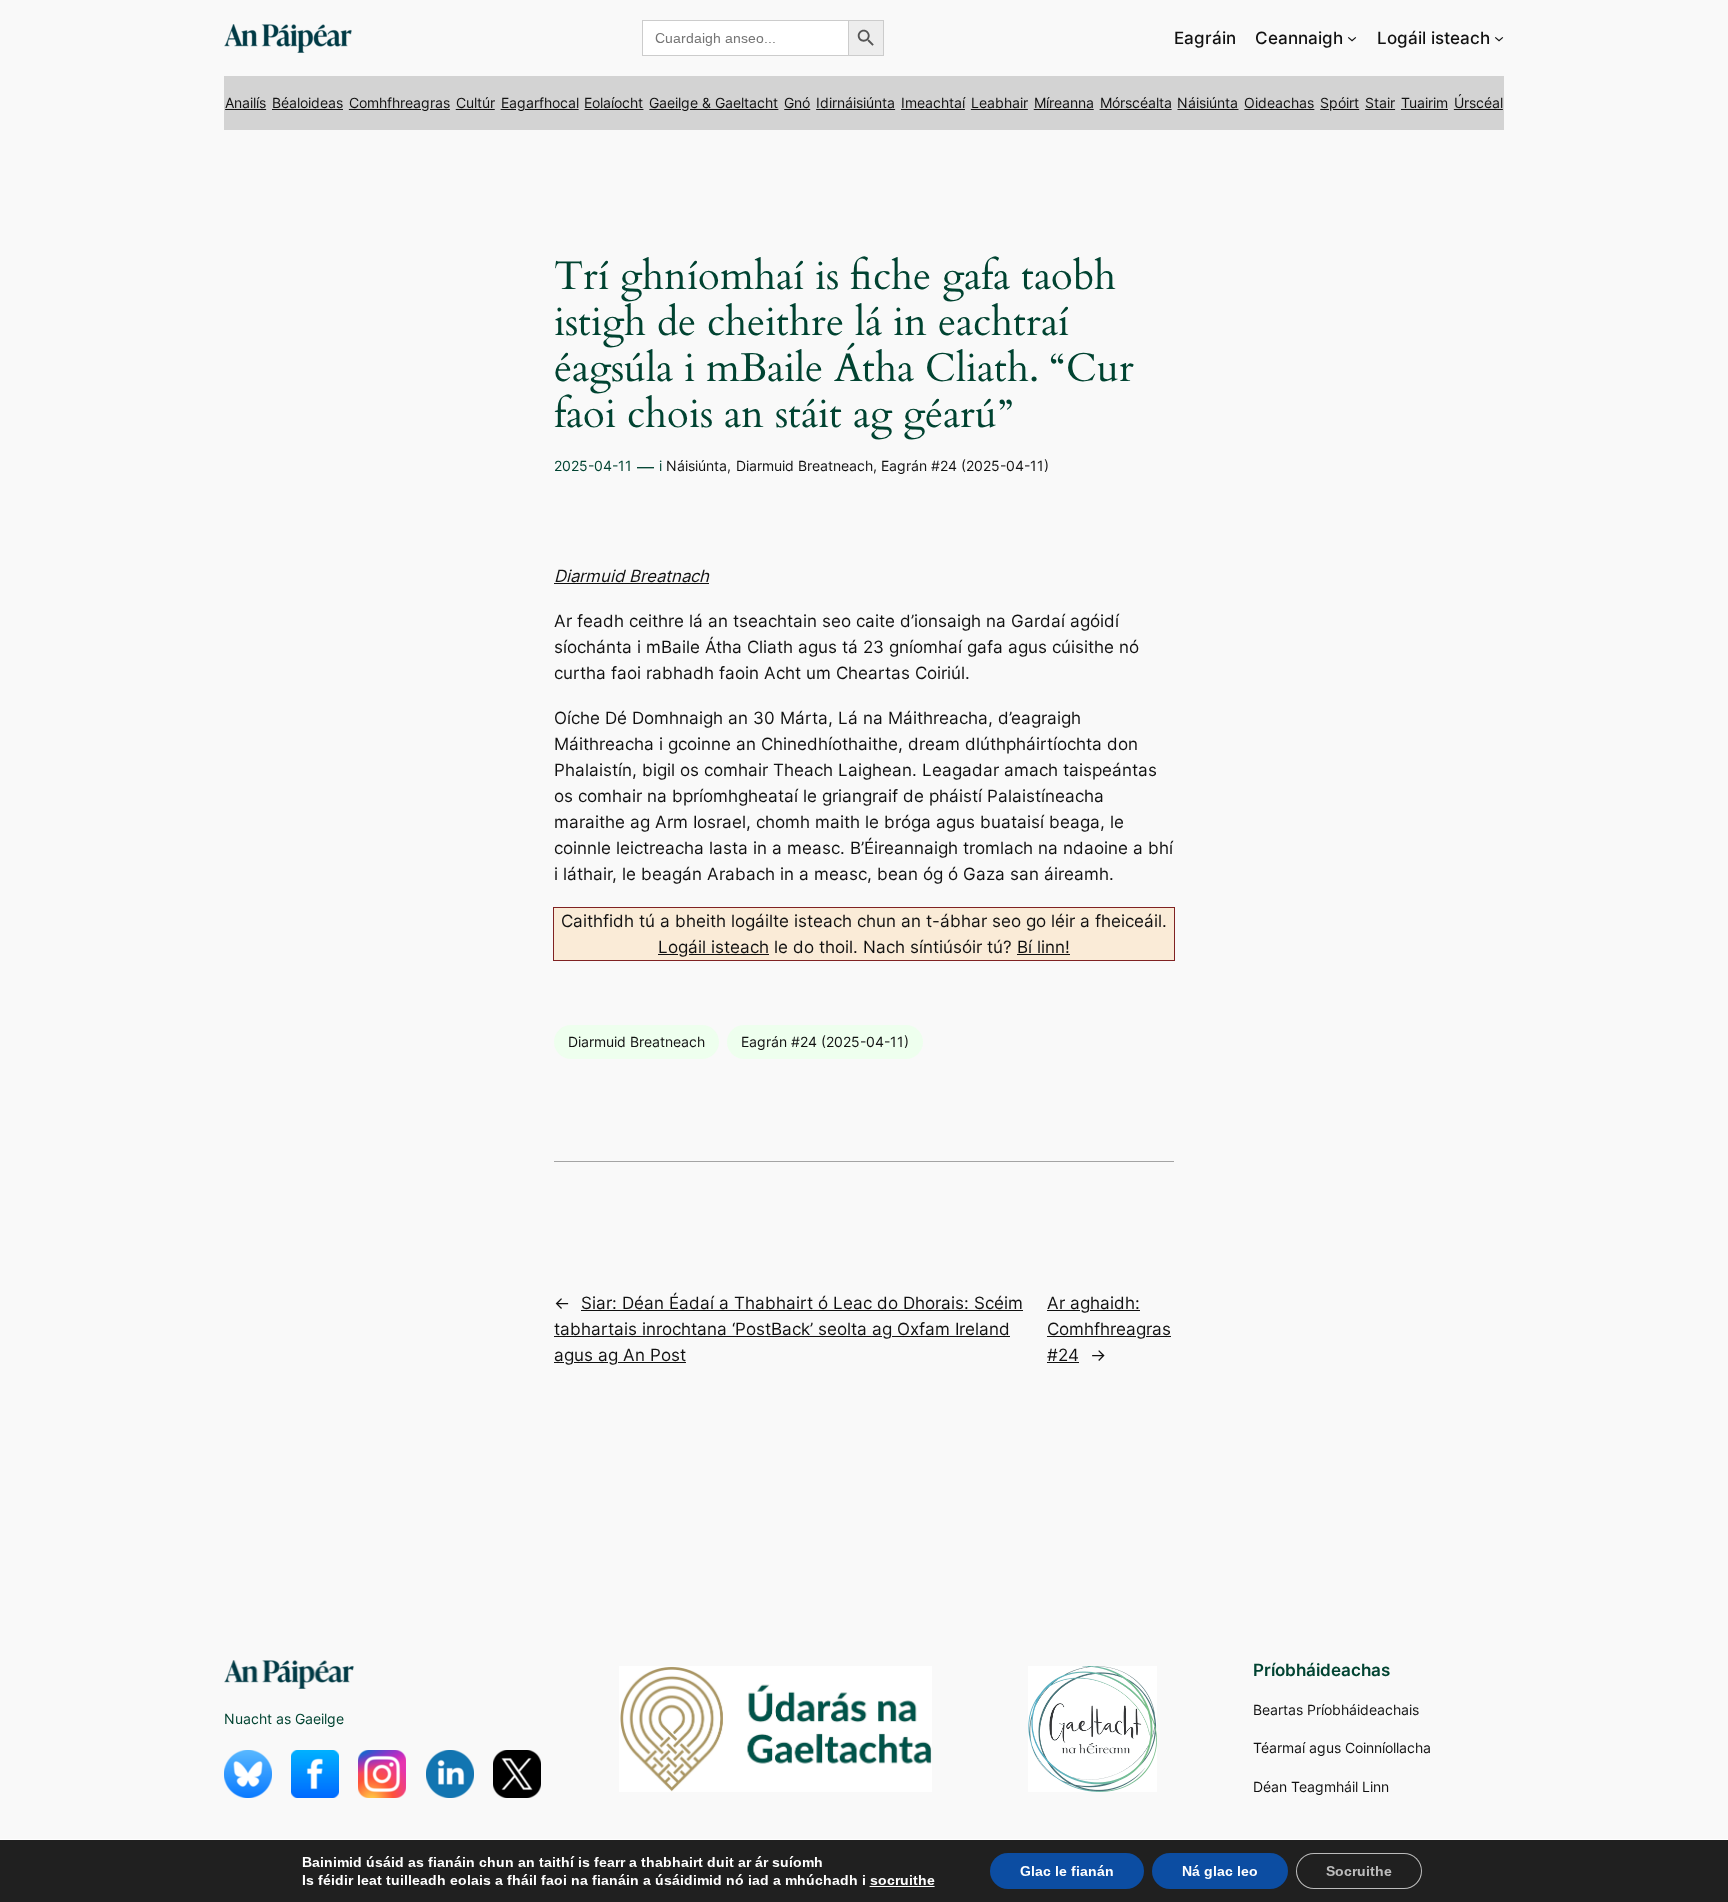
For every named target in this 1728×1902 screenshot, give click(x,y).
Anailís (245, 102)
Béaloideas (307, 102)
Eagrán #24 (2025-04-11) (965, 465)
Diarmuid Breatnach (631, 576)
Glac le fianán (1067, 1871)
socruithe (902, 1880)
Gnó (797, 102)
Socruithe (1359, 1871)
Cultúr (475, 102)
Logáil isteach (713, 947)
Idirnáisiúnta (855, 102)
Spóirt (1339, 102)
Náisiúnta (1207, 102)
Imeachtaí (933, 102)
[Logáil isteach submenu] (1499, 38)
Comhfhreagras (399, 102)
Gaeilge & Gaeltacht (713, 102)
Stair (1380, 102)
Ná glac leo (1220, 1871)
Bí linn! (1043, 947)
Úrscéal (1478, 102)
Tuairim (1424, 102)
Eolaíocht (613, 102)
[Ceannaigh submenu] (1352, 38)
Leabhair (999, 102)
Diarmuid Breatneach (804, 465)
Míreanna (1064, 102)
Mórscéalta (1136, 102)
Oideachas (1279, 102)
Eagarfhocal (540, 102)
